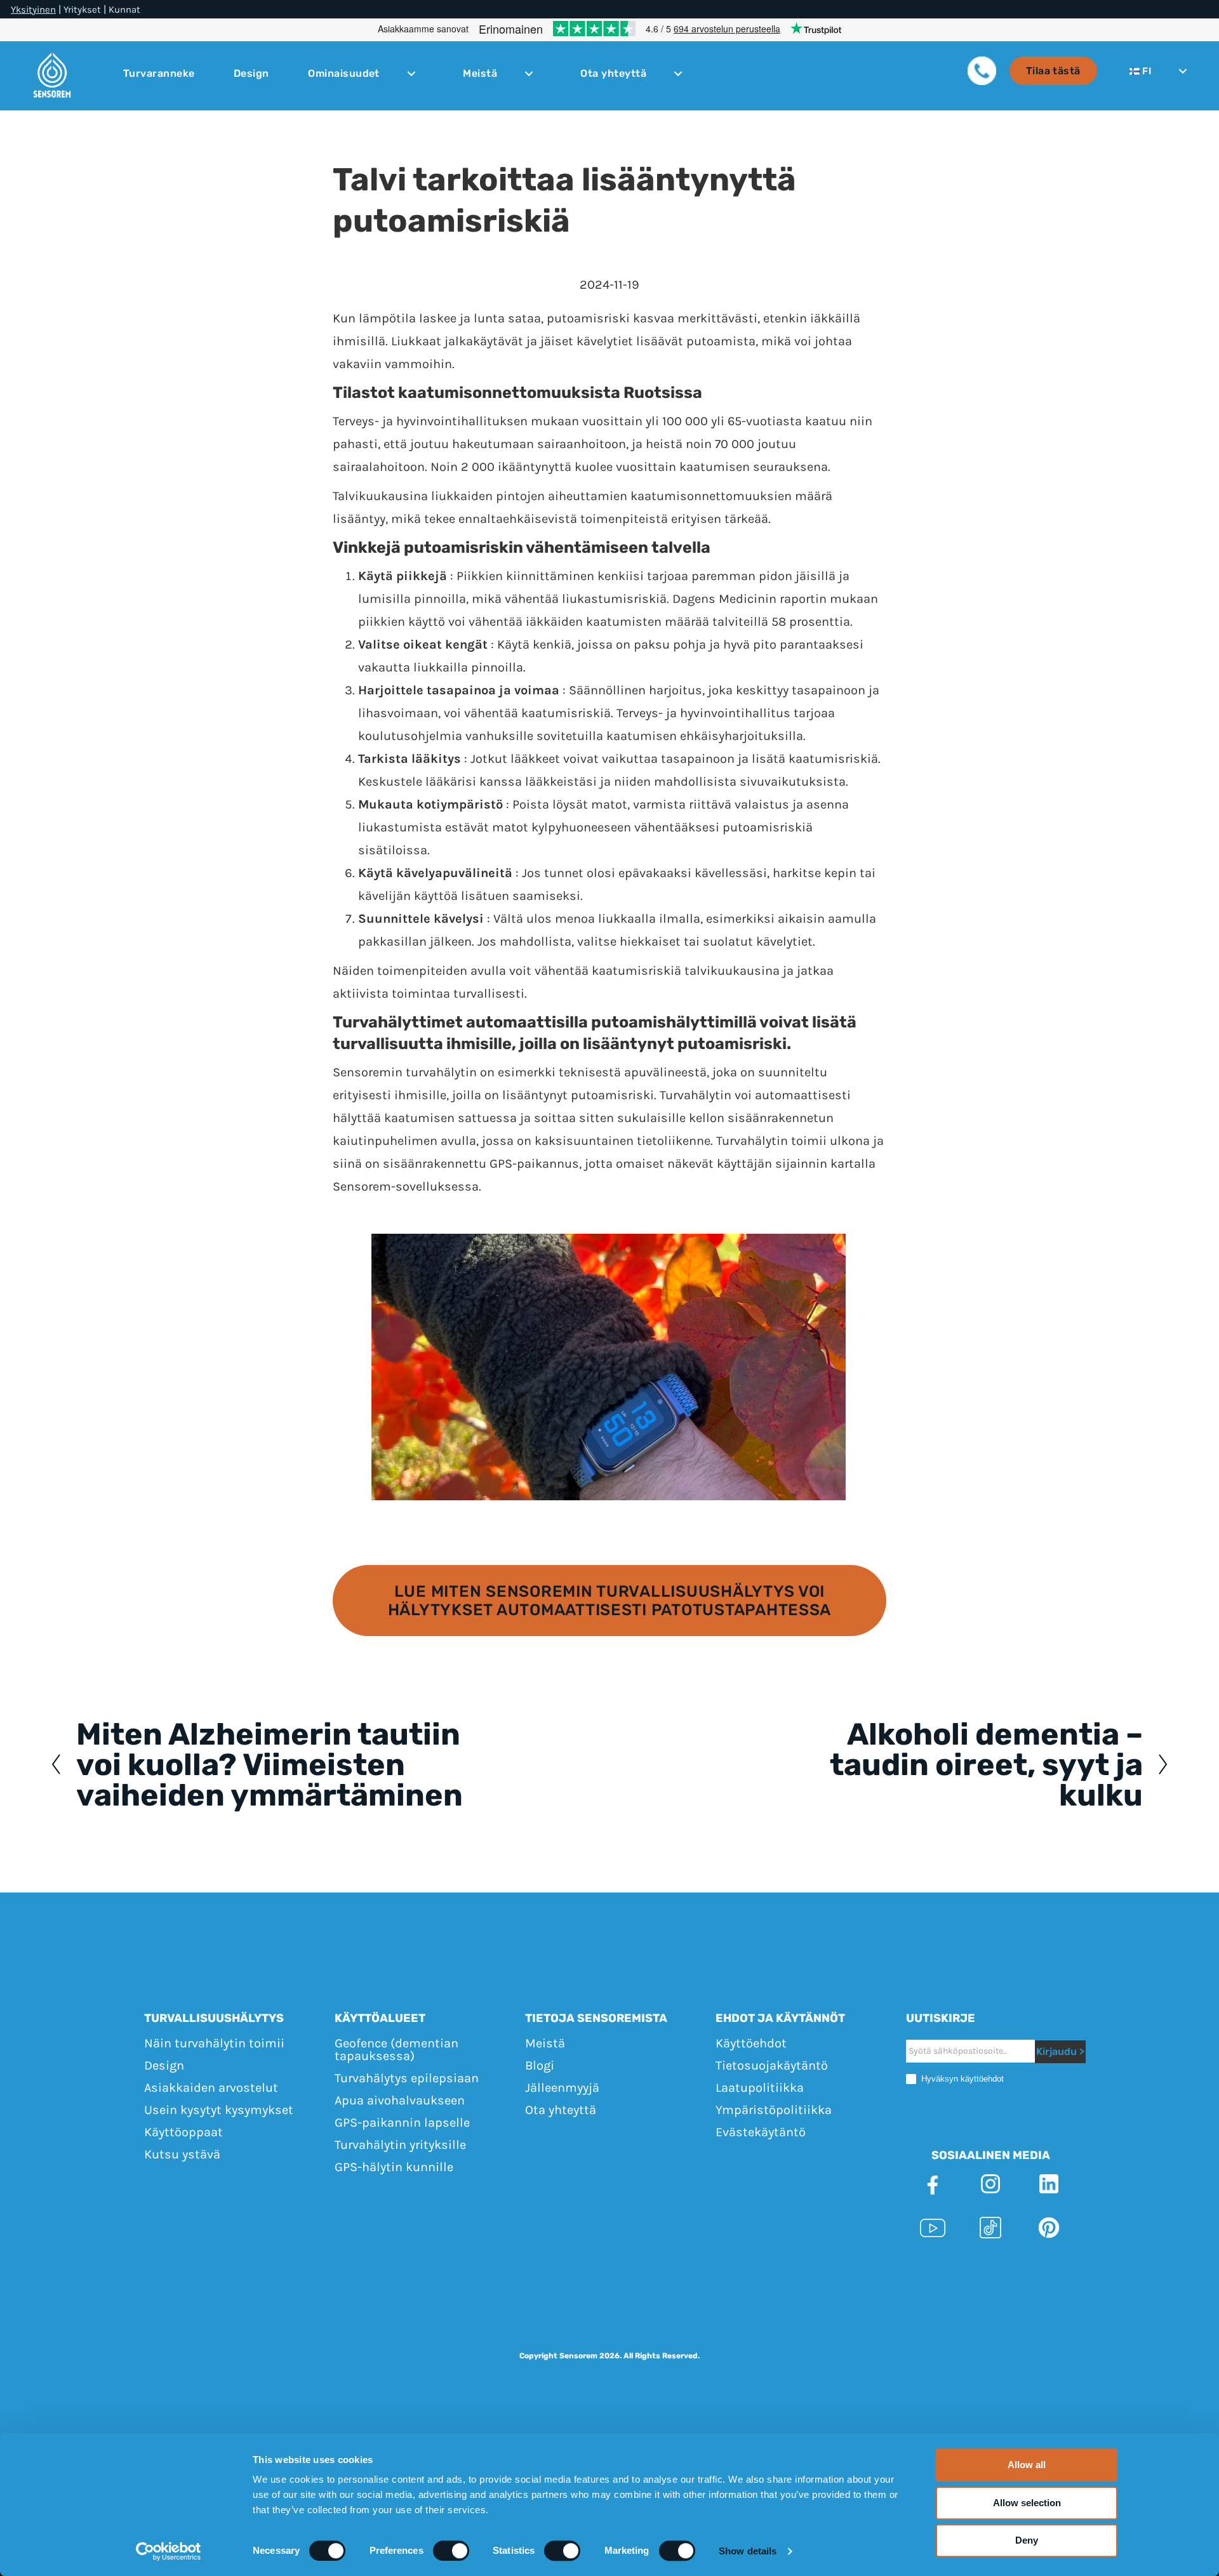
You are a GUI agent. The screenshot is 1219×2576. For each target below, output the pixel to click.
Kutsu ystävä (182, 2154)
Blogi (540, 2065)
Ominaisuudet (344, 74)
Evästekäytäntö (761, 2132)
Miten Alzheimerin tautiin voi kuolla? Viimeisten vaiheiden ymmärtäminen (270, 1765)
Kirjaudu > (1060, 2052)
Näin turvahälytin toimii (214, 2043)
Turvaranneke (159, 74)
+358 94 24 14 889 (752, 2273)
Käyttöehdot (751, 2043)
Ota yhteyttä (613, 74)
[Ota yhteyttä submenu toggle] (678, 74)
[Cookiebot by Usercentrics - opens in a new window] (169, 2551)
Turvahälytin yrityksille (400, 2145)
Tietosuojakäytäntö (772, 2065)
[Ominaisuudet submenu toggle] (411, 74)
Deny (1027, 2540)
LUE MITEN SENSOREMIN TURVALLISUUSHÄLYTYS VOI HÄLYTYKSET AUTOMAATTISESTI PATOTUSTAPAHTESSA (609, 1601)
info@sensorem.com (875, 2273)
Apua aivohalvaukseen (400, 2100)
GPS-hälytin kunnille (394, 2167)
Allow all (1027, 2465)
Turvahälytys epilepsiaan (407, 2078)
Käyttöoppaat (183, 2132)
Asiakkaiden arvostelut (211, 2088)
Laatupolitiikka (760, 2088)
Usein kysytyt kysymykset (219, 2110)
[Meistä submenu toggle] (529, 74)
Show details (748, 2551)
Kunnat (124, 10)
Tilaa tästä (1053, 71)
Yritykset (82, 10)
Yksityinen (33, 10)
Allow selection (1027, 2503)
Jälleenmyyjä (562, 2088)
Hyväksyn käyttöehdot (961, 2079)
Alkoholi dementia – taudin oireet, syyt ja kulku (986, 1765)
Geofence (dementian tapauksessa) (396, 2050)
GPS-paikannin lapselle (402, 2123)
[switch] (451, 2551)
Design (251, 74)
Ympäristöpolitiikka (774, 2110)
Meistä (480, 74)
